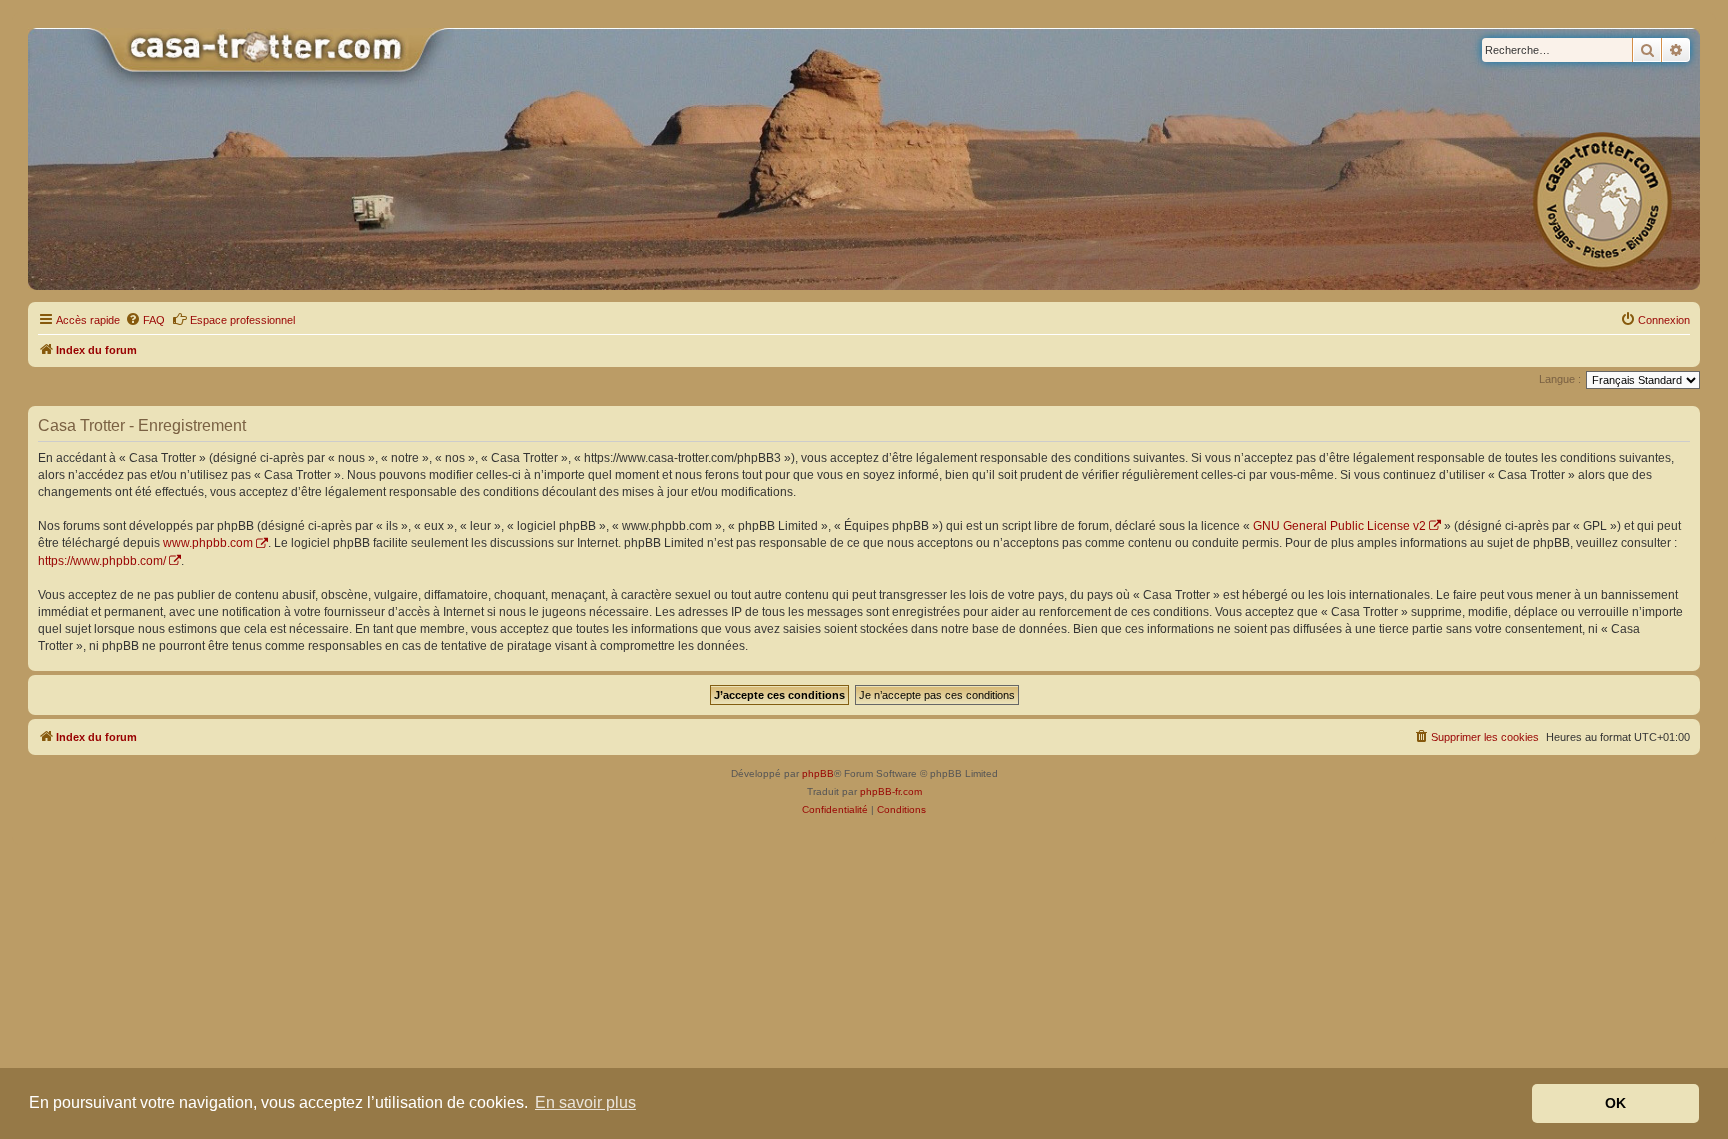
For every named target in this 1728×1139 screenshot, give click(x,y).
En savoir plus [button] (585, 1102)
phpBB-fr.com (891, 791)
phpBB (818, 773)
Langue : (1560, 379)
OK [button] (1615, 1103)
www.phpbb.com (208, 543)
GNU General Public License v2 (1339, 526)
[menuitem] (145, 320)
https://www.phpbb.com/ (102, 561)
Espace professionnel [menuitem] (242, 320)
